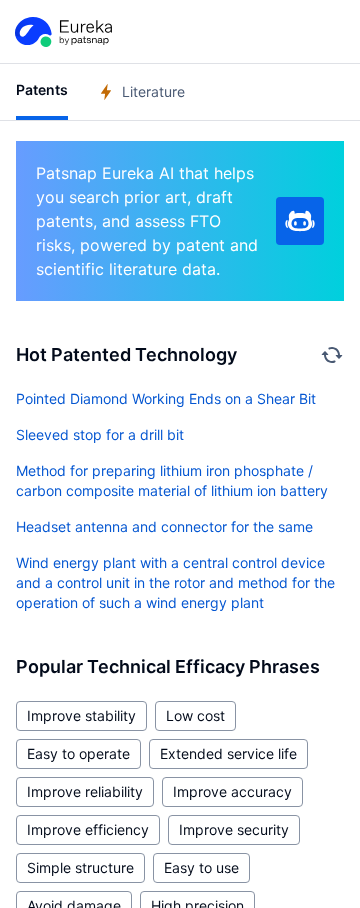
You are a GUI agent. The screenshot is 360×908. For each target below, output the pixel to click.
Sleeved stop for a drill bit (100, 434)
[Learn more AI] (300, 221)
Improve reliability (85, 791)
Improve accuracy (232, 791)
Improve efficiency (88, 829)
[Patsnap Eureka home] (62, 32)
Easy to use (201, 867)
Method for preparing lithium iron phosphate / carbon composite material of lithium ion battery (172, 480)
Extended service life (228, 753)
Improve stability (81, 715)
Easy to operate (78, 753)
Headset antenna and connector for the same (164, 526)
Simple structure (80, 867)
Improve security (234, 829)
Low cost (195, 715)
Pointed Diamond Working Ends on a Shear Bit (166, 398)
